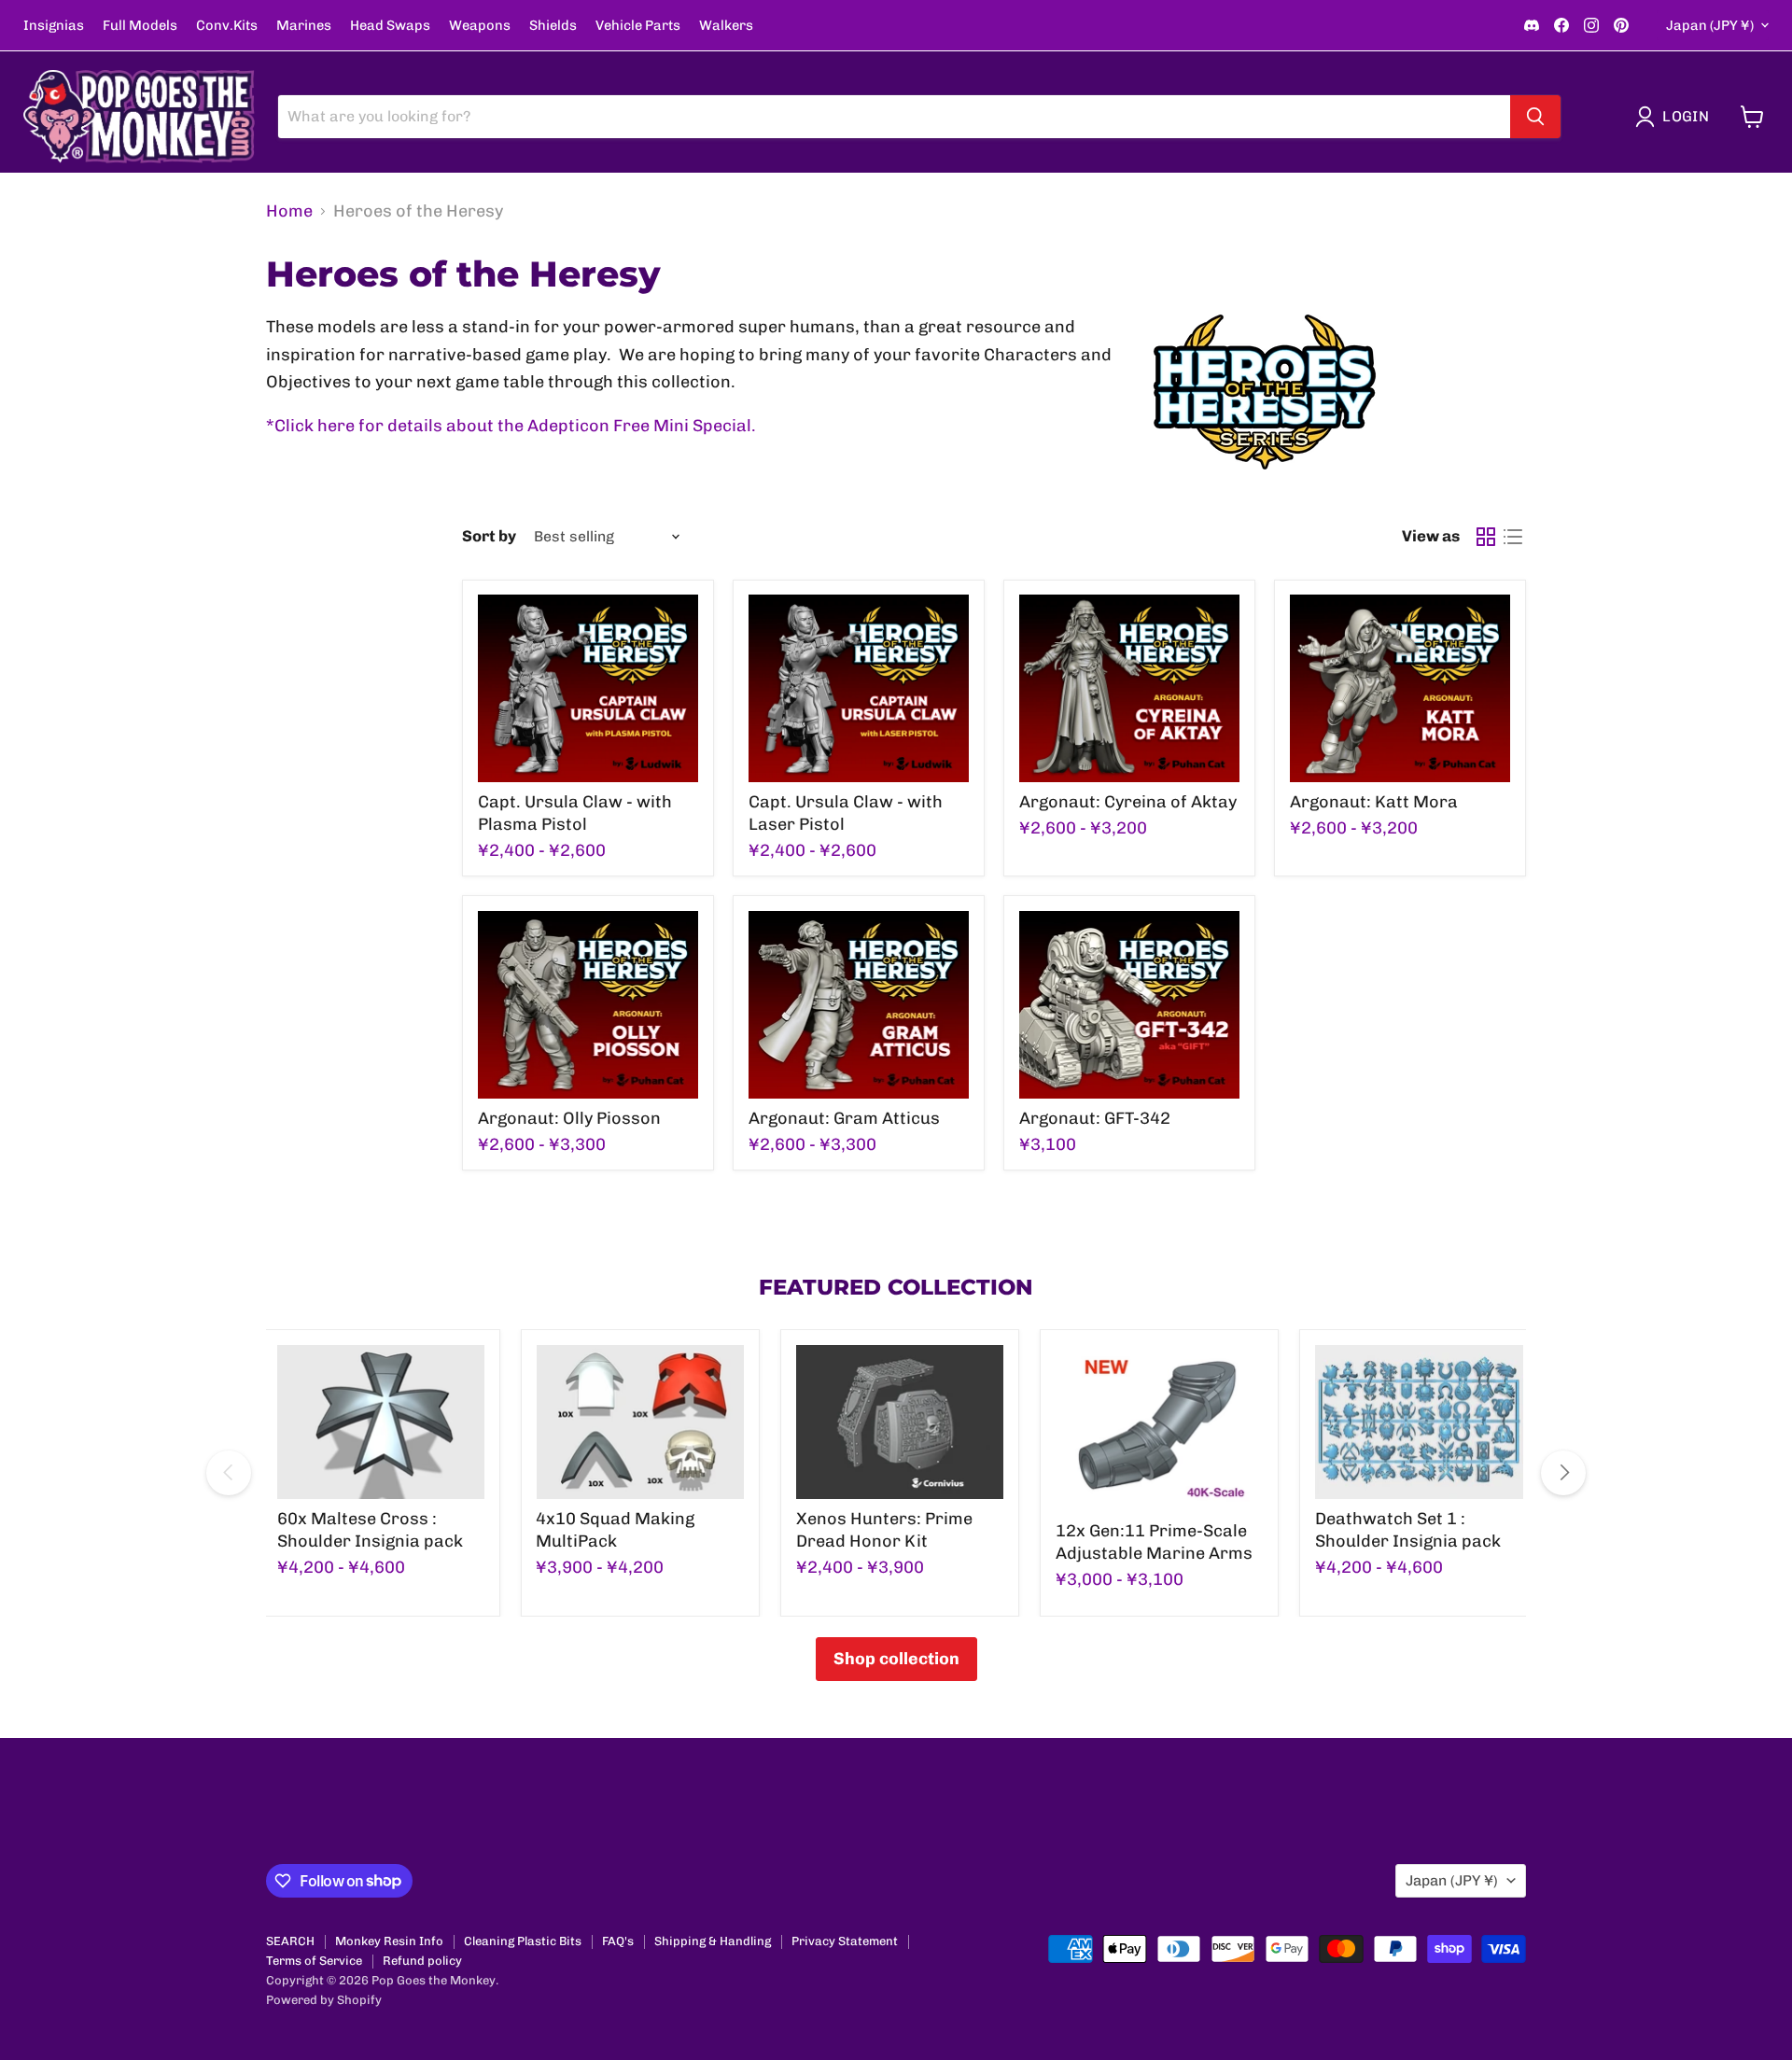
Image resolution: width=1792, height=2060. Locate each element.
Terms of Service (314, 1961)
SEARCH (290, 1941)
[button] (1676, 117)
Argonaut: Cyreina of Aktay (1128, 802)
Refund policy (422, 1961)
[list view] (1512, 536)
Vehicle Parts (638, 26)
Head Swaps (390, 26)
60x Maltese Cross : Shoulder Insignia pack (370, 1530)
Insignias (54, 26)
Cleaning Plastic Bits (523, 1941)
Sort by (489, 536)
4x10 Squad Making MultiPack (615, 1530)
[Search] (1535, 117)
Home (289, 211)
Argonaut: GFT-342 (1095, 1118)
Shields (553, 26)
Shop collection (896, 1659)
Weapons (480, 26)
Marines (304, 26)
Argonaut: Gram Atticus (844, 1118)
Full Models (140, 26)
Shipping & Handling (713, 1941)
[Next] (1563, 1473)
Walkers (726, 26)
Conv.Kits (227, 26)
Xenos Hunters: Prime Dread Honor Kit (884, 1530)
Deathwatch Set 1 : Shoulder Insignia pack (1408, 1530)
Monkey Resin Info (389, 1941)
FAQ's (618, 1941)
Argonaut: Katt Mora (1374, 802)
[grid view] (1485, 536)
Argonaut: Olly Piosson (569, 1118)
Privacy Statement (845, 1941)
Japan (1710, 25)
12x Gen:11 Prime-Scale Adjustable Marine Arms (1154, 1542)
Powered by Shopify (324, 2000)
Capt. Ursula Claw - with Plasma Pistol (575, 813)
